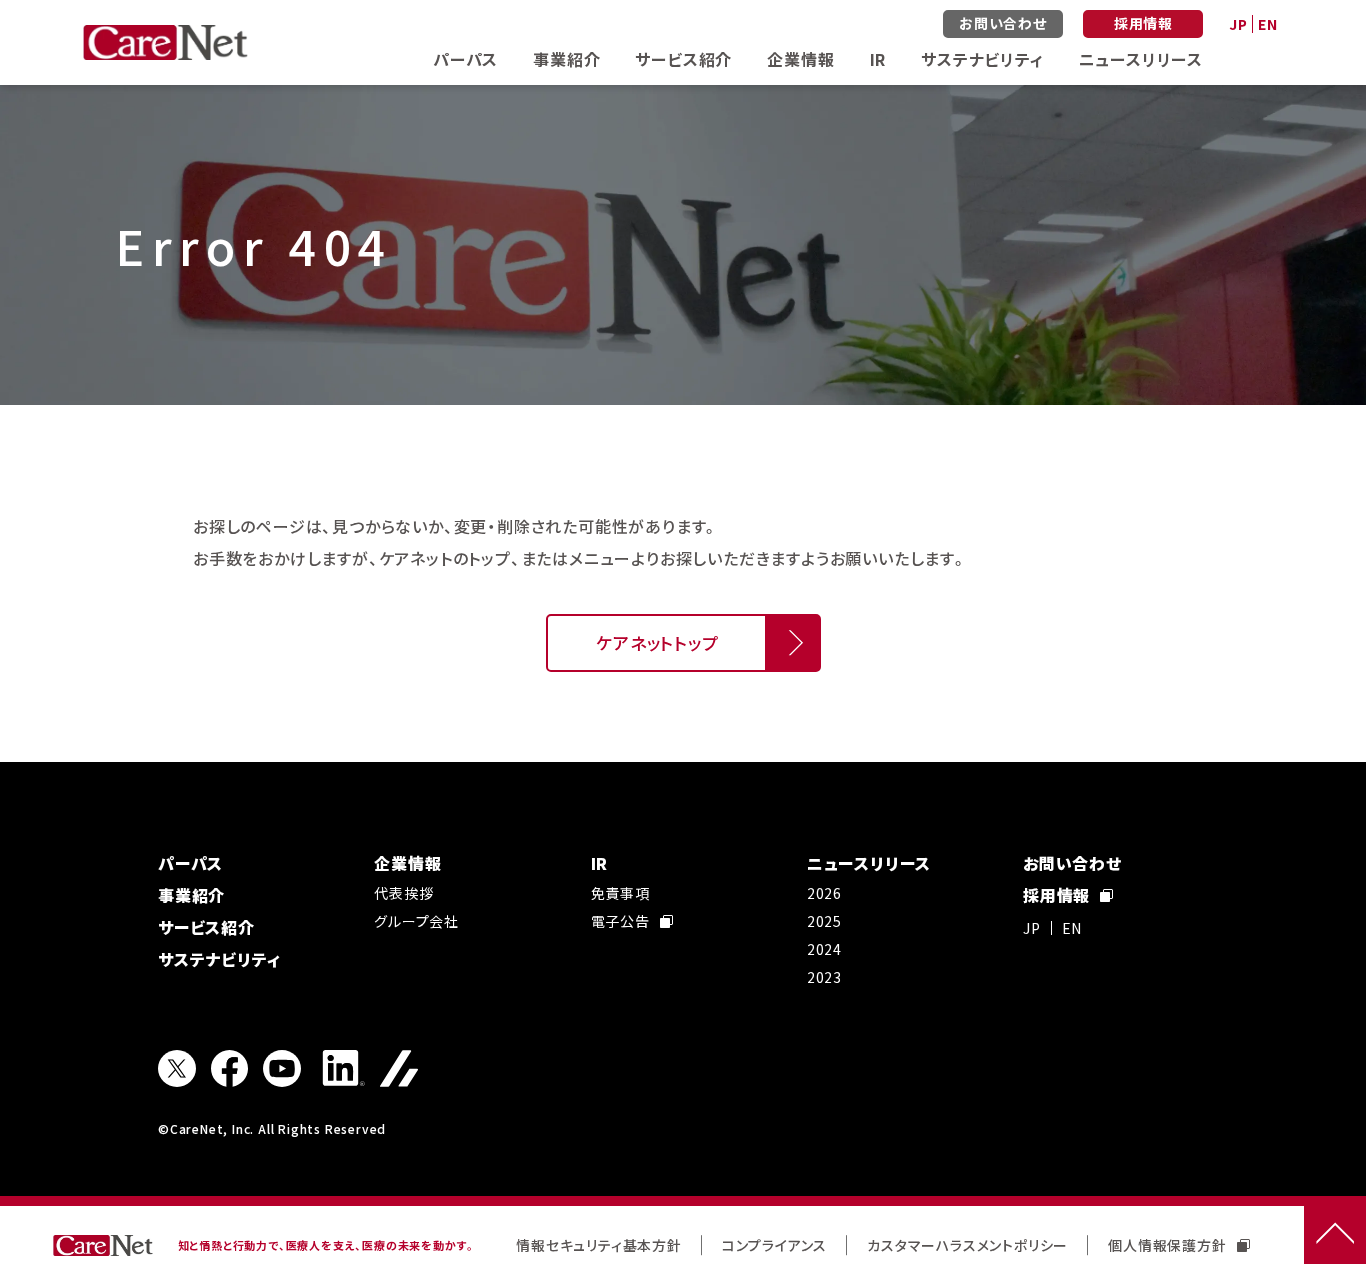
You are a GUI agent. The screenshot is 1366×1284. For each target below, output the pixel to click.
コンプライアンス (774, 1245)
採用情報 (1143, 23)
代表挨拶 (403, 893)
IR (878, 59)
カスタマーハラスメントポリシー (967, 1245)
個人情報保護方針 (1167, 1245)
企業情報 (800, 59)
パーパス (465, 59)
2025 (824, 921)
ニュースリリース (1141, 59)
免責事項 (620, 893)
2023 (824, 977)
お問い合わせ (1003, 23)
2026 (824, 893)
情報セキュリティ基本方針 (599, 1245)
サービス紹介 (683, 59)
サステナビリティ (982, 59)
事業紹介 (566, 59)
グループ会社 (416, 921)
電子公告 (620, 921)
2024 (824, 949)
